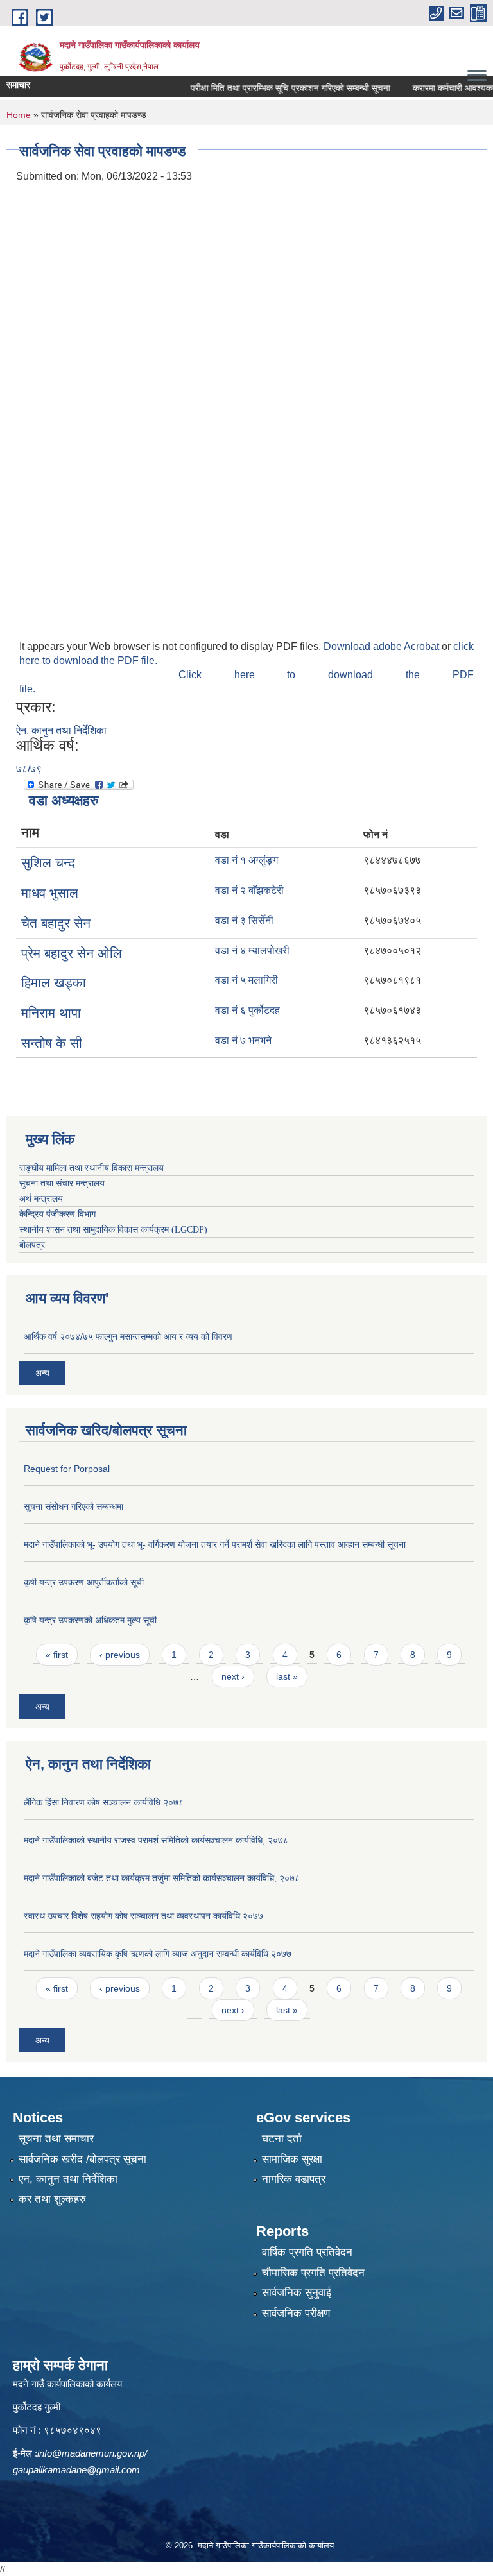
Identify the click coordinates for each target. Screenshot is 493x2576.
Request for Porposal (67, 1469)
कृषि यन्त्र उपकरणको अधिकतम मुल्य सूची (90, 1620)
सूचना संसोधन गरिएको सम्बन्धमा (74, 1506)
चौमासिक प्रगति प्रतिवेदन (313, 2273)
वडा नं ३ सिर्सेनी (244, 920)
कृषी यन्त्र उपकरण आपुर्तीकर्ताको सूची (84, 1582)
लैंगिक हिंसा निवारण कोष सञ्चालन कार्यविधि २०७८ (104, 1802)
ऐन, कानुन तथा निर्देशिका (61, 730)
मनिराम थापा (51, 1013)
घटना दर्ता (282, 2139)
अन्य (42, 1373)
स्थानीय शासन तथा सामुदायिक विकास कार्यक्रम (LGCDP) (113, 1230)
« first (57, 1655)
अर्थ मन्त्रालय (41, 1199)
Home (19, 115)
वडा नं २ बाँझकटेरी (249, 890)
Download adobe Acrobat (383, 646)
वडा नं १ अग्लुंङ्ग (246, 860)
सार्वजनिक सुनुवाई (297, 2293)
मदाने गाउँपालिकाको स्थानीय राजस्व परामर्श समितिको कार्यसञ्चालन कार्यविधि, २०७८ (156, 1840)
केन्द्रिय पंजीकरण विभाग (57, 1214)
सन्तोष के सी (52, 1043)
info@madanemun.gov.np (91, 2453)
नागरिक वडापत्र (294, 2179)
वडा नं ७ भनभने (243, 1040)
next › (233, 1676)
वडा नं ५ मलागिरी (246, 980)
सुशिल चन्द (48, 863)
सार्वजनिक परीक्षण (296, 2313)
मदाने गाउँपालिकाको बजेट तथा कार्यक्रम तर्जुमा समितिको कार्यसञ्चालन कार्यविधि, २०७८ (162, 1878)
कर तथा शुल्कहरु (52, 2199)
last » (287, 1676)
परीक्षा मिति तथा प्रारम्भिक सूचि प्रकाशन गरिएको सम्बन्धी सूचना (268, 88)
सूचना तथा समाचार (56, 2139)
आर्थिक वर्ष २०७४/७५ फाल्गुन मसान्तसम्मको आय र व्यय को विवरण (128, 1336)
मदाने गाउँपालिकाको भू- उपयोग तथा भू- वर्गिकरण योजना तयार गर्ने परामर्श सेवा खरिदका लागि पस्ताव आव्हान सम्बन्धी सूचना (215, 1544)
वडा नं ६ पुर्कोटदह (247, 1010)
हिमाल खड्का (54, 983)
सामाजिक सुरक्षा (292, 2159)
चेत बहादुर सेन (56, 923)
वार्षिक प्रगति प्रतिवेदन (307, 2252)
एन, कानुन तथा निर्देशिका (68, 2179)
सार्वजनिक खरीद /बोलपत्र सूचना (82, 2159)
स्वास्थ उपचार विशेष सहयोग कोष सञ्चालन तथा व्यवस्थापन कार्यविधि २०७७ (143, 1916)
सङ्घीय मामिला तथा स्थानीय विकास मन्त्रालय (91, 1168)
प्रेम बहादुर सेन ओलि (72, 953)
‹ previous (120, 1655)
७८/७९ (29, 769)
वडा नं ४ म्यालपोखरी (252, 951)
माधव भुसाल (50, 893)
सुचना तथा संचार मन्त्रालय (62, 1183)
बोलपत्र (32, 1245)
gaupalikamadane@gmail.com (76, 2470)
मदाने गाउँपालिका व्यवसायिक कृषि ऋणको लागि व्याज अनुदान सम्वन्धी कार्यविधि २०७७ (158, 1954)
